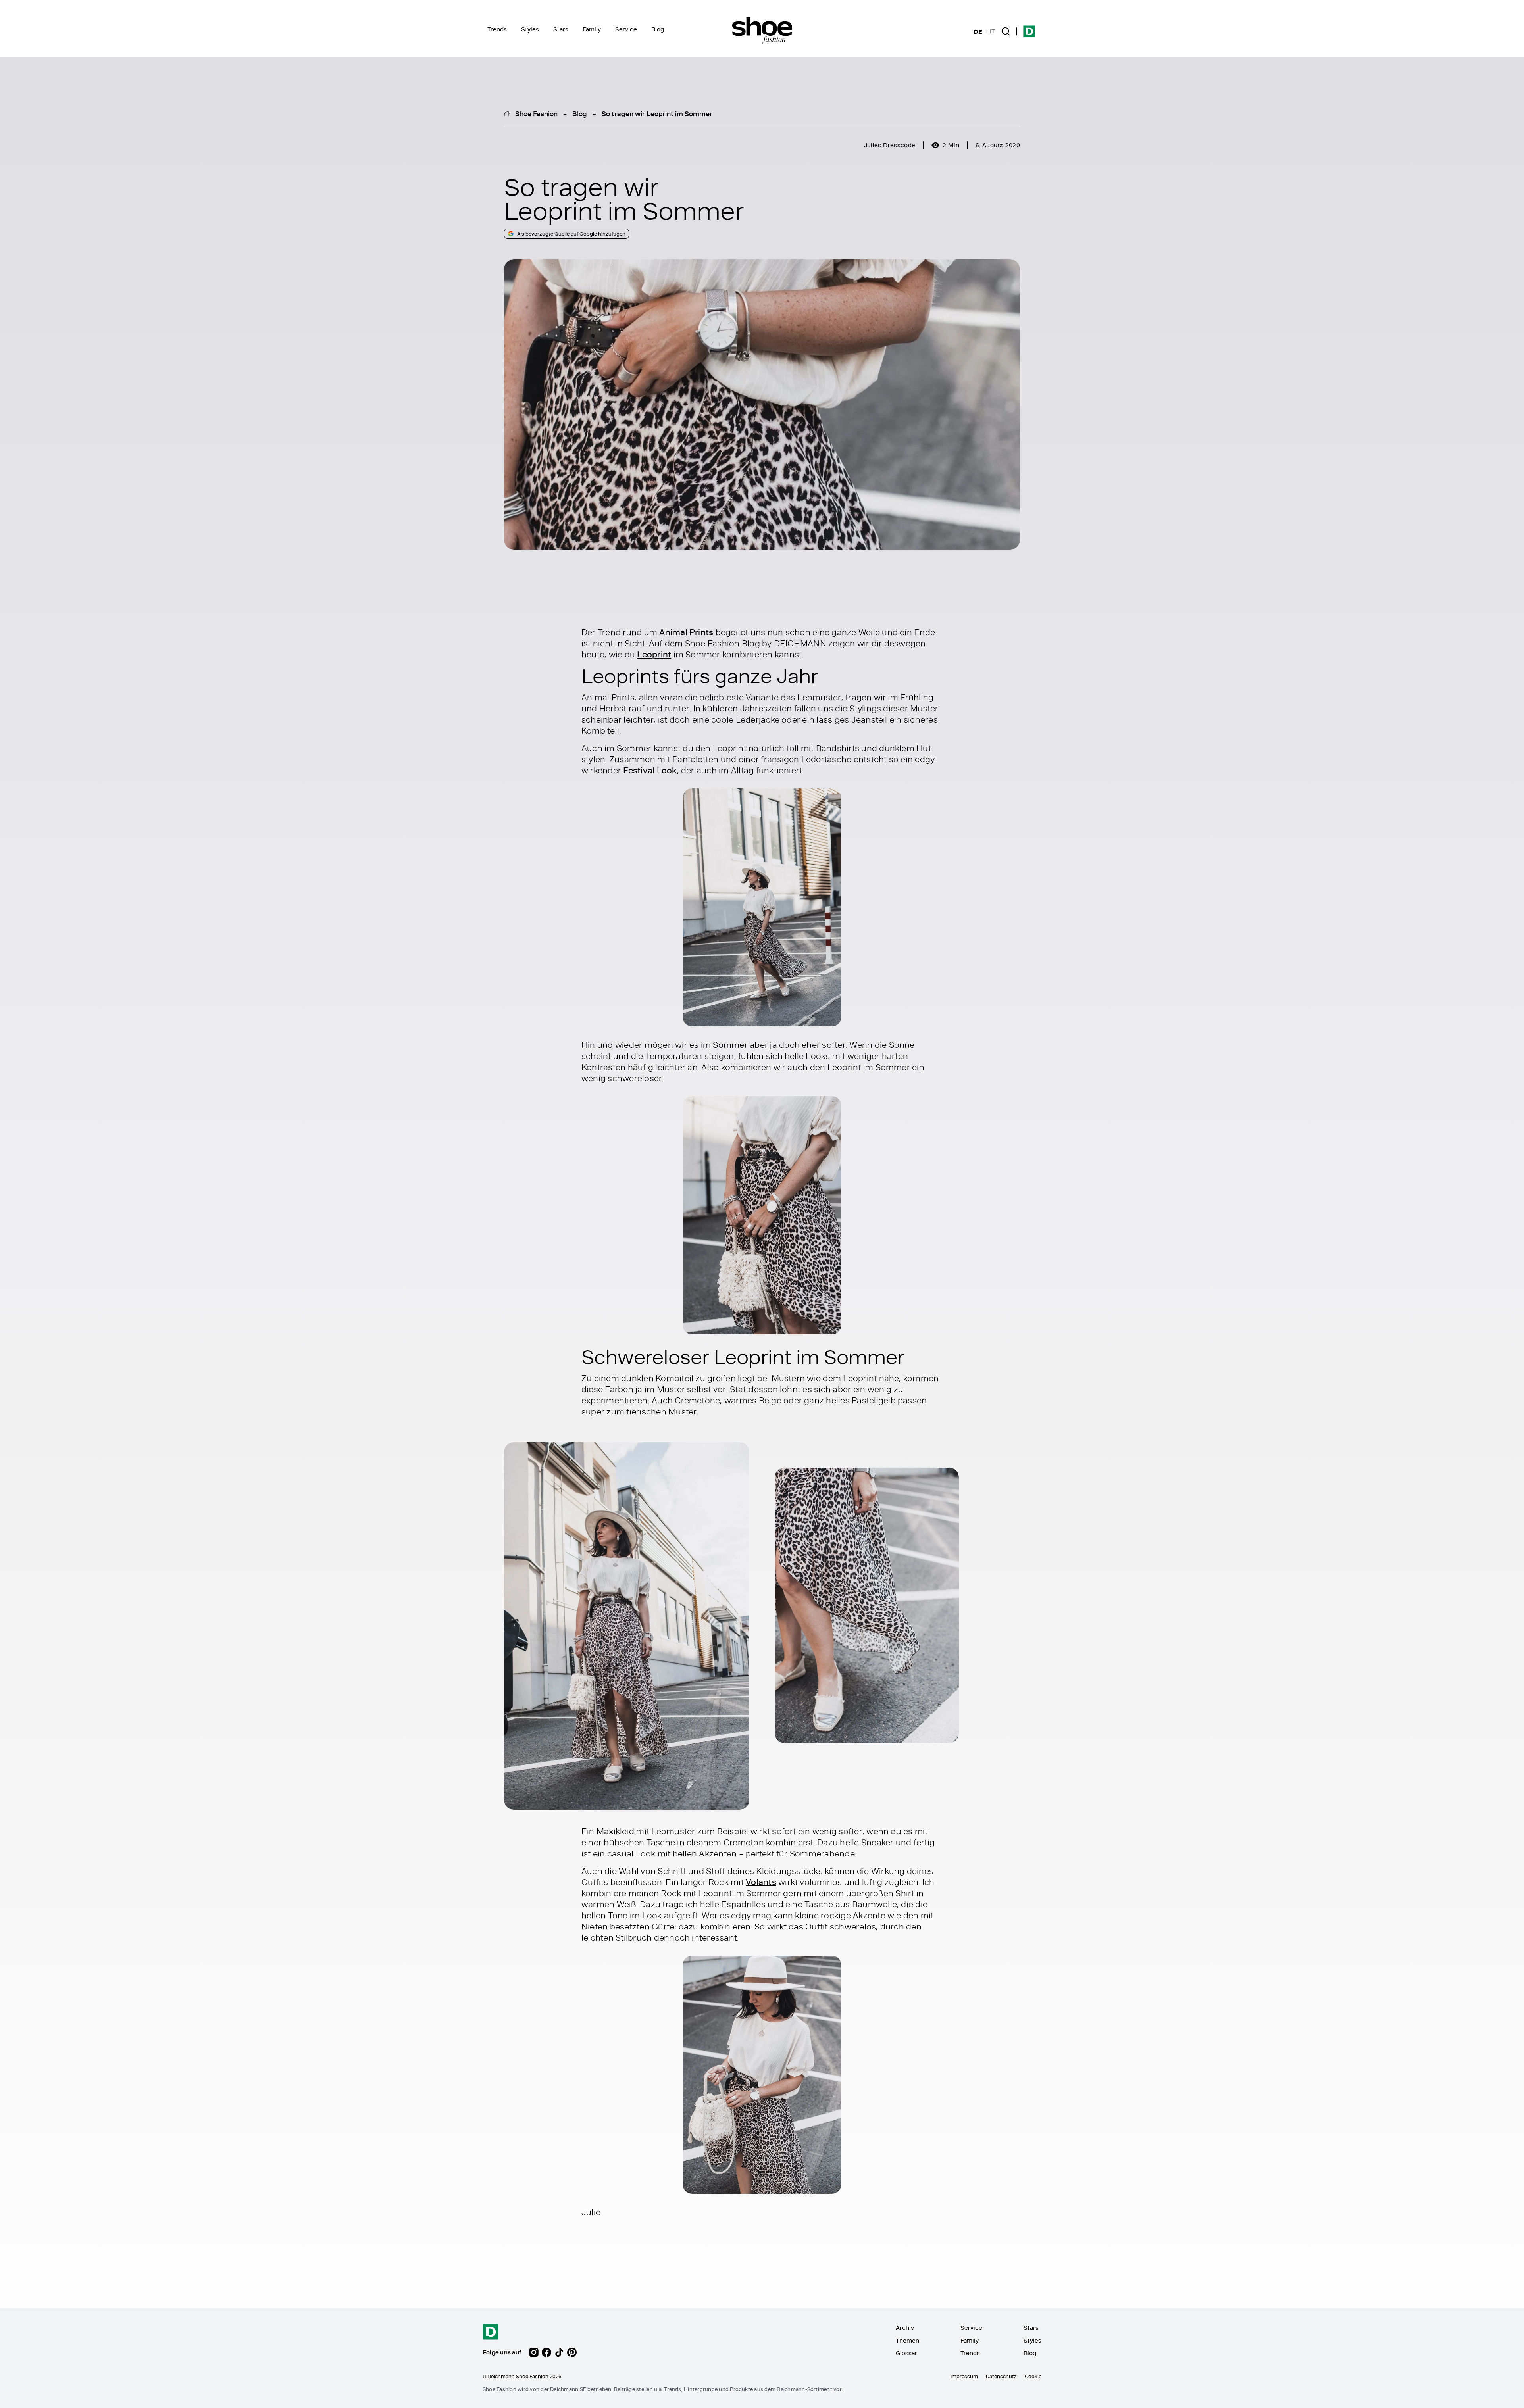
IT (992, 31)
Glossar (906, 2353)
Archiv (905, 2328)
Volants (761, 1882)
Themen (907, 2340)
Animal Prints (686, 632)
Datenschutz (1001, 2376)
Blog (658, 29)
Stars (561, 29)
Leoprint (654, 654)
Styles (530, 29)
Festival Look (650, 770)
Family (592, 29)
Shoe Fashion (536, 113)
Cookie (1033, 2376)
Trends (497, 29)
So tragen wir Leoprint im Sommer (657, 113)
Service (626, 29)
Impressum (964, 2376)
